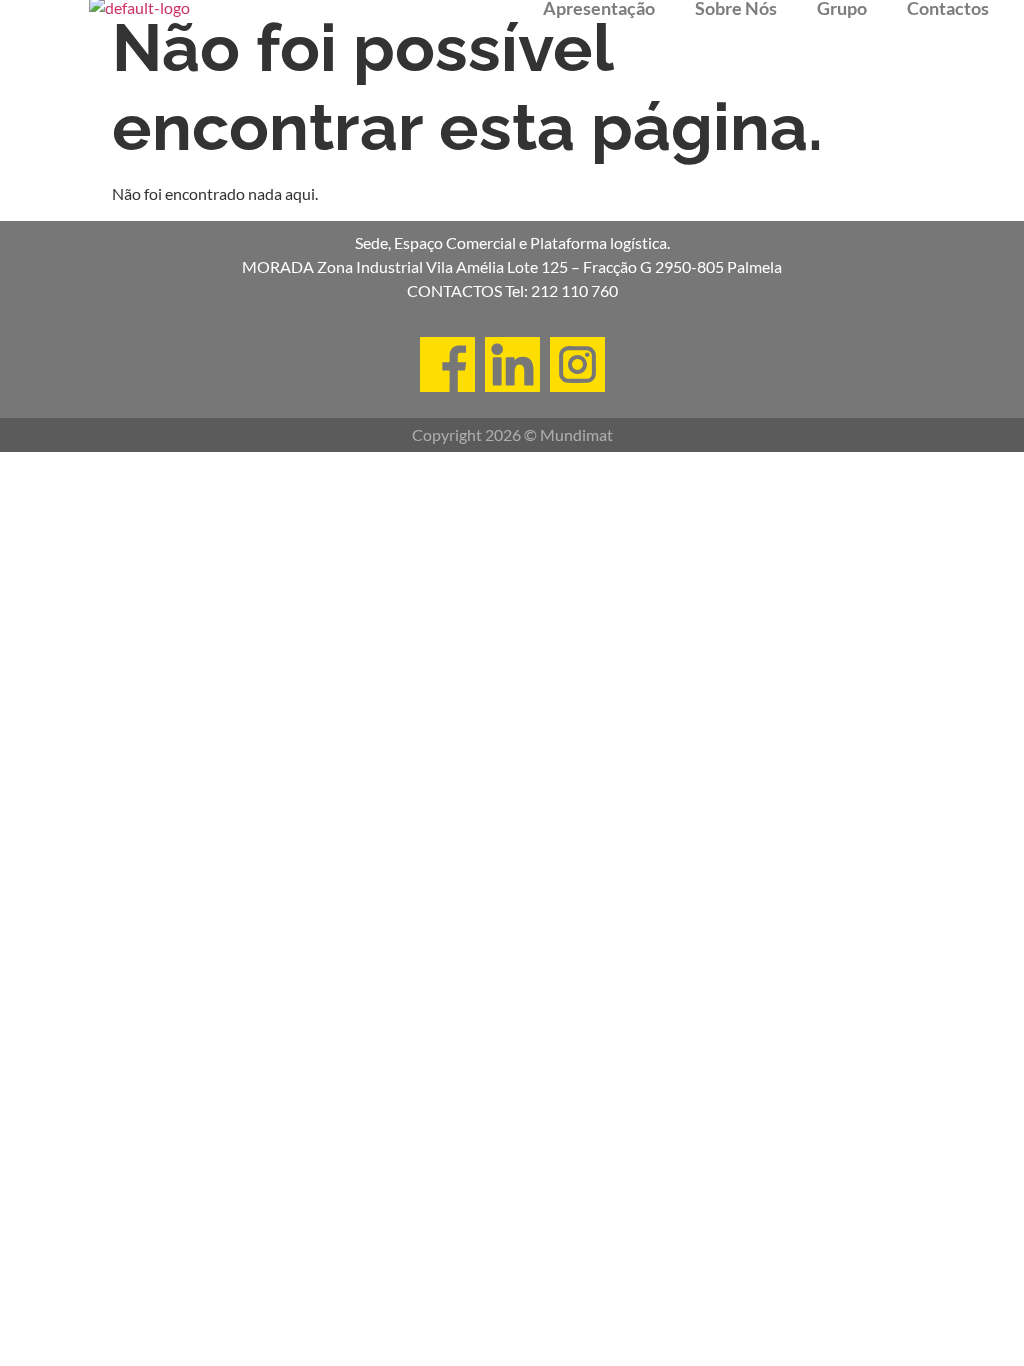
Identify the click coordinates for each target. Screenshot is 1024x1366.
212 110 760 (574, 290)
